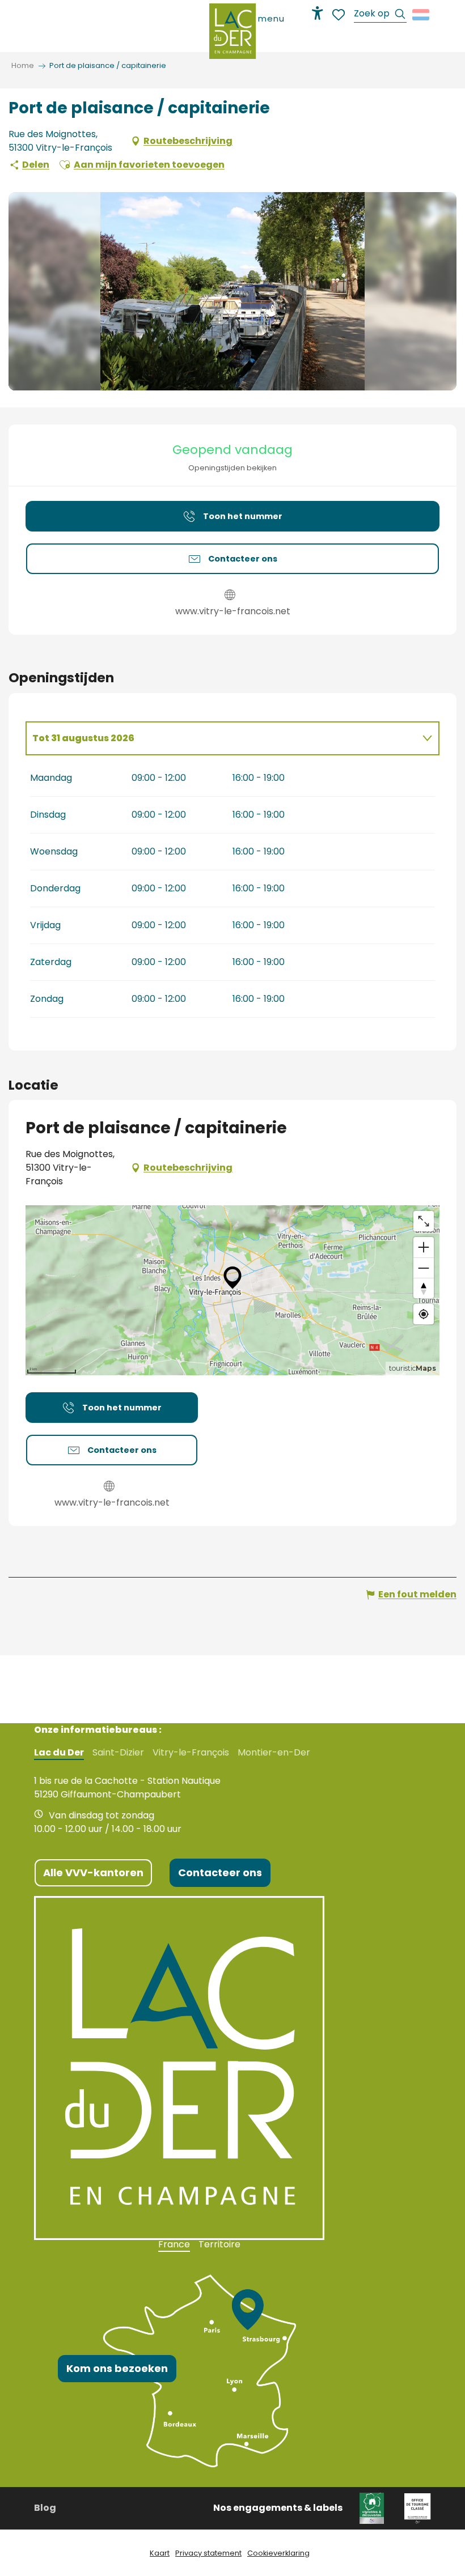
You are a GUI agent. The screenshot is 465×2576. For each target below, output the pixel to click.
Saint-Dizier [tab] (118, 1753)
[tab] (221, 738)
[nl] (422, 15)
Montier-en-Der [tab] (274, 1753)
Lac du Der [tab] (59, 1753)
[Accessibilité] (318, 13)
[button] (380, 15)
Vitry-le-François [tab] (191, 1753)
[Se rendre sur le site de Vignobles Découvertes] (373, 2508)
